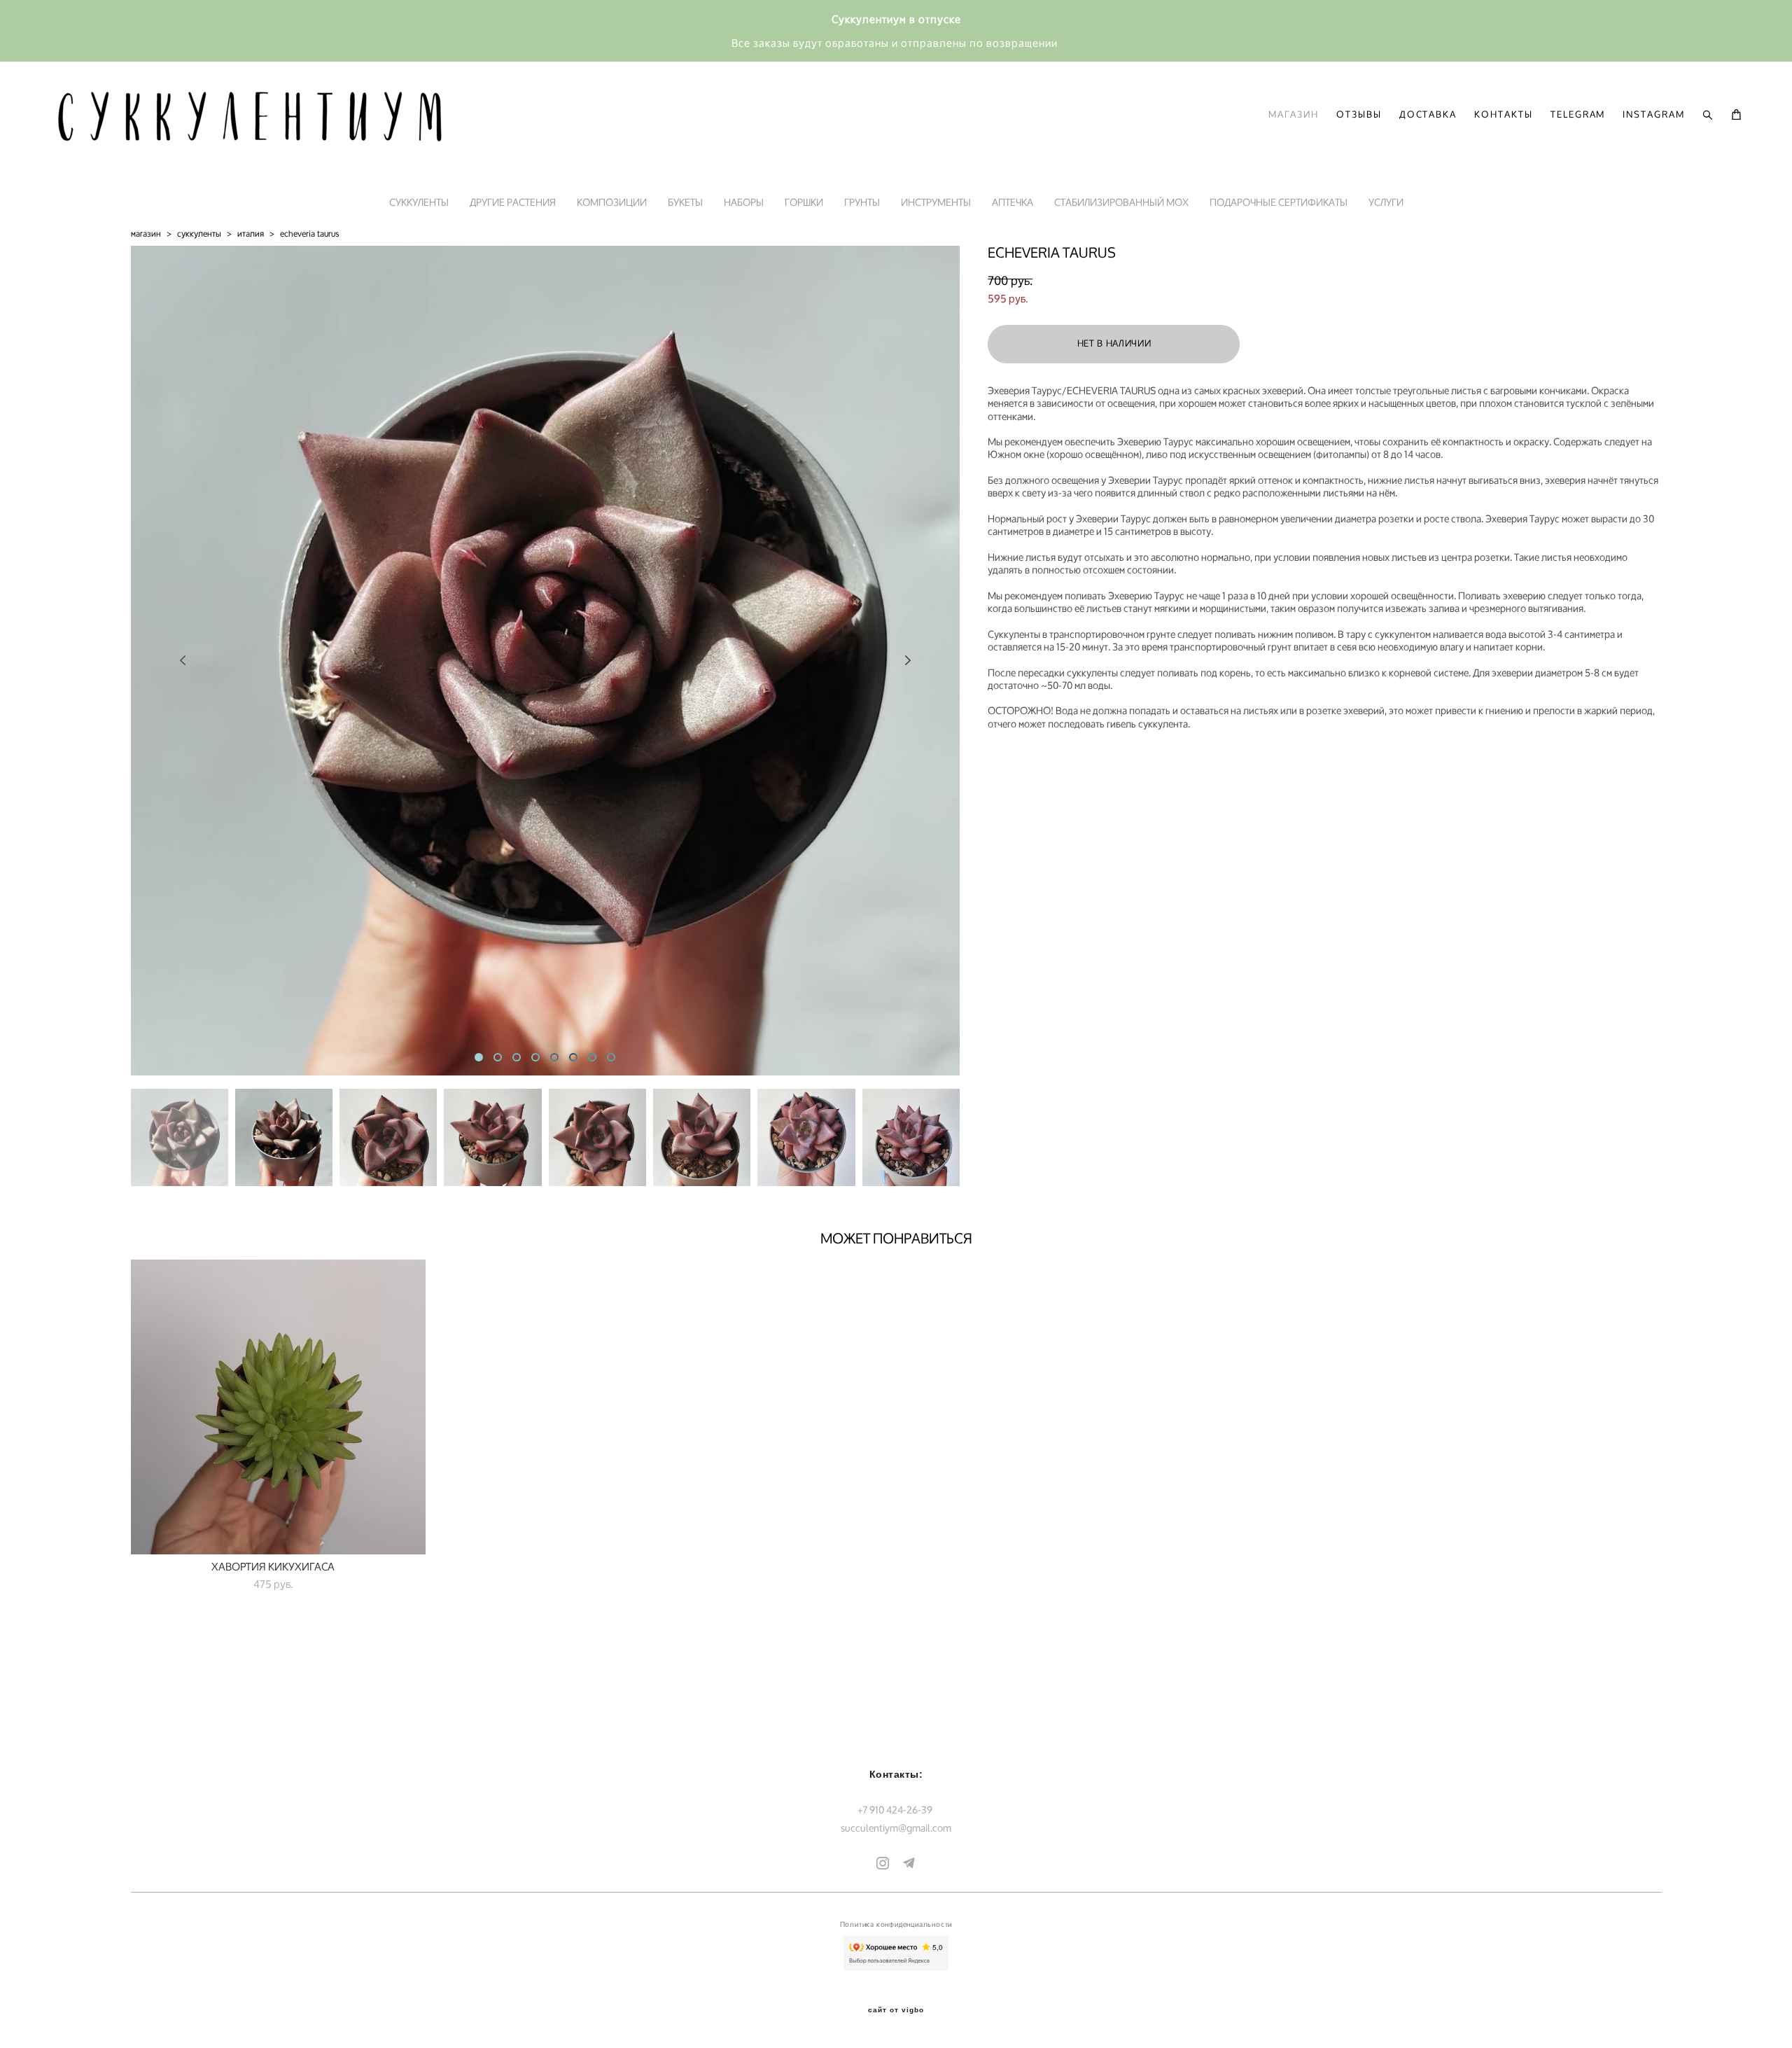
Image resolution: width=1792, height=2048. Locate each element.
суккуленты (199, 234)
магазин (146, 234)
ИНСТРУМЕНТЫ (936, 202)
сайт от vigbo (896, 2010)
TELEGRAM (1578, 115)
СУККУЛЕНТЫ (419, 202)
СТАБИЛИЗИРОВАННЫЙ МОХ (1121, 202)
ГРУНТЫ (862, 202)
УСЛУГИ (1386, 202)
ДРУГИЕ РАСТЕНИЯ (513, 202)
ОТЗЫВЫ (1359, 115)
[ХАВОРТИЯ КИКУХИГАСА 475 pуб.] (278, 1407)
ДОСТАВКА (1428, 115)
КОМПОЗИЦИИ (612, 202)
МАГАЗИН (1294, 115)
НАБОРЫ (744, 202)
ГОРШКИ (804, 202)
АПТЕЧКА (1013, 202)
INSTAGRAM (1654, 115)
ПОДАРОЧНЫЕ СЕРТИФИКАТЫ (1279, 202)
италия (251, 234)
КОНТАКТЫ (1504, 115)
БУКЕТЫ (685, 202)
